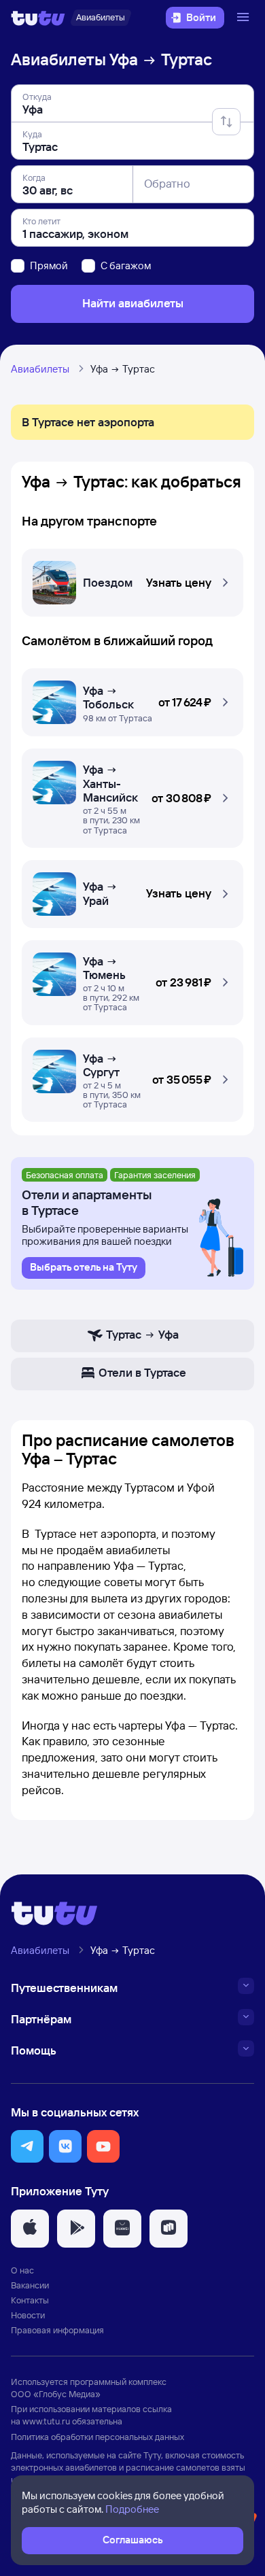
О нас (22, 2270)
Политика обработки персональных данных (98, 2437)
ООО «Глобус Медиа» (56, 2394)
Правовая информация (57, 2330)
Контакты (30, 2300)
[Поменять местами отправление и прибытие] (226, 122)
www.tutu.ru (46, 2421)
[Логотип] (38, 18)
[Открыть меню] (245, 18)
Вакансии (30, 2285)
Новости (28, 2315)
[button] (132, 579)
